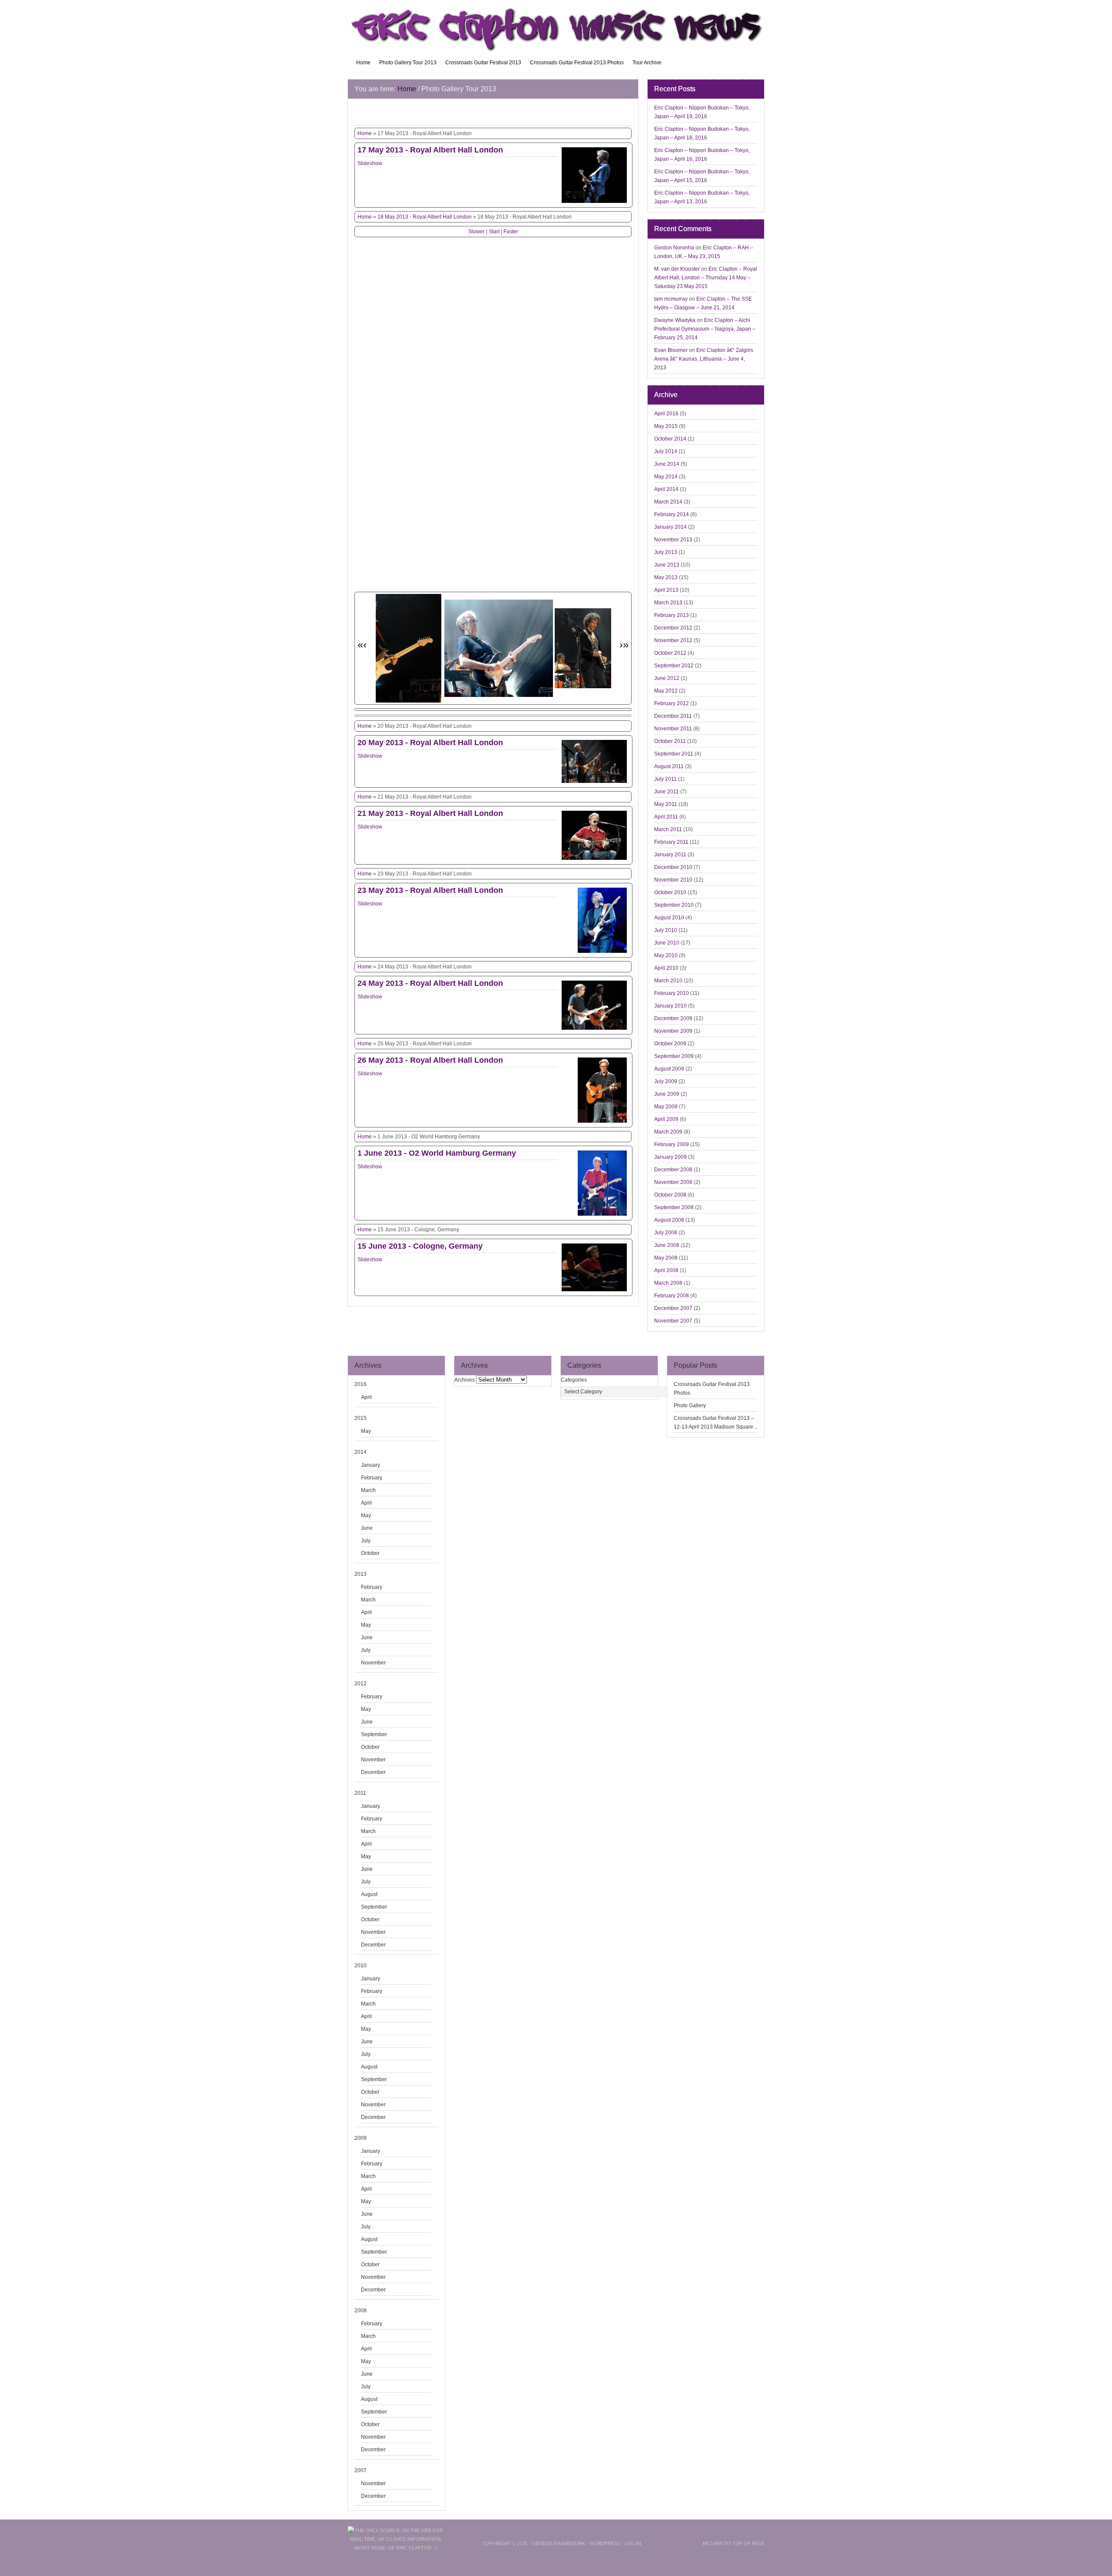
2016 (361, 1384)
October (370, 1553)
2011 (360, 1793)
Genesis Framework (558, 2543)
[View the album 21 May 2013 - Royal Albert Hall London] (594, 860)
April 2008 (666, 1270)
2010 (361, 1966)
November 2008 (673, 1182)
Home (363, 63)
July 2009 (666, 1081)
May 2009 (666, 1107)
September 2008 (674, 1207)
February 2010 (672, 993)
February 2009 (672, 1144)
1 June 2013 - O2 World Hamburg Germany (437, 1153)
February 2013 (672, 615)
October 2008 (670, 1195)
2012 (361, 1684)
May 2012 (666, 691)
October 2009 (670, 1044)
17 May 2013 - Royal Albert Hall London (430, 150)
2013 (361, 1574)
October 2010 (670, 892)
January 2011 (670, 855)
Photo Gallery (690, 1406)
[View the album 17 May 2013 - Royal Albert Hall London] (594, 203)
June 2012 (667, 678)
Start (494, 232)
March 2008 (668, 1283)
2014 (361, 1452)
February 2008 (672, 1296)
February (372, 1478)
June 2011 (667, 792)
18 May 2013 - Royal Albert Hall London (425, 217)
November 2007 (673, 1321)
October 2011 (670, 741)
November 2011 (673, 729)
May (366, 1431)
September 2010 (674, 905)
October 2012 (670, 653)
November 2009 (673, 1031)
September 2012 (674, 666)
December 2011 (673, 716)
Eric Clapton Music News (556, 26)
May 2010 (666, 955)
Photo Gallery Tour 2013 (408, 63)
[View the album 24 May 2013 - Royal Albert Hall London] (594, 1030)
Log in (633, 2543)
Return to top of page (734, 2543)
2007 (361, 2470)
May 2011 (666, 804)
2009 (361, 2138)
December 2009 (673, 1018)
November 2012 (673, 640)
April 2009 (666, 1119)
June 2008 (667, 1245)
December (373, 1772)
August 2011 (669, 766)
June (367, 1528)
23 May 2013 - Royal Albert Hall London (430, 890)
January (371, 1465)
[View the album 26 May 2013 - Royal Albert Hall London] (602, 1123)
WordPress (605, 2543)
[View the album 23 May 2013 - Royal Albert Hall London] (602, 953)
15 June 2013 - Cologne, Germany (420, 1246)
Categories (574, 1380)
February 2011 (671, 842)
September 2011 (674, 754)
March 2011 (668, 829)
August (369, 1894)
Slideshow (370, 163)
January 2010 (670, 1006)
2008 (361, 2311)
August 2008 (669, 1220)
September (374, 1734)
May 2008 (666, 1258)
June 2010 (667, 943)
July (366, 1541)
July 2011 (665, 779)
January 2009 (670, 1157)
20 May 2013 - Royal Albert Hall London (430, 743)
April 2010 (666, 968)
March (368, 1490)
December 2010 (673, 867)
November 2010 (673, 880)
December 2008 (673, 1170)
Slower (477, 232)
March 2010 (668, 981)
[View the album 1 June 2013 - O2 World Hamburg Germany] (602, 1216)
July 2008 (666, 1233)
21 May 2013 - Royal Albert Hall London (430, 813)
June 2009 (667, 1094)
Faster (511, 232)
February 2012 (672, 703)
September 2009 (674, 1056)
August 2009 (669, 1069)
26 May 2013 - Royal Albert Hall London (430, 1060)
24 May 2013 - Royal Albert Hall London (430, 983)
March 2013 (668, 603)
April (366, 1397)
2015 (361, 1418)
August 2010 (669, 918)
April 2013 (666, 590)
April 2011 (666, 817)
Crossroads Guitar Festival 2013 (483, 63)
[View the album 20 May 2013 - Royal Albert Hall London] (594, 783)
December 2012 (673, 628)
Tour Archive (647, 63)
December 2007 (673, 1308)
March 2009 (668, 1132)
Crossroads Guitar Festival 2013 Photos (577, 63)
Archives (465, 1380)
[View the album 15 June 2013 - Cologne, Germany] (594, 1291)
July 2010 (666, 930)
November (373, 1663)
